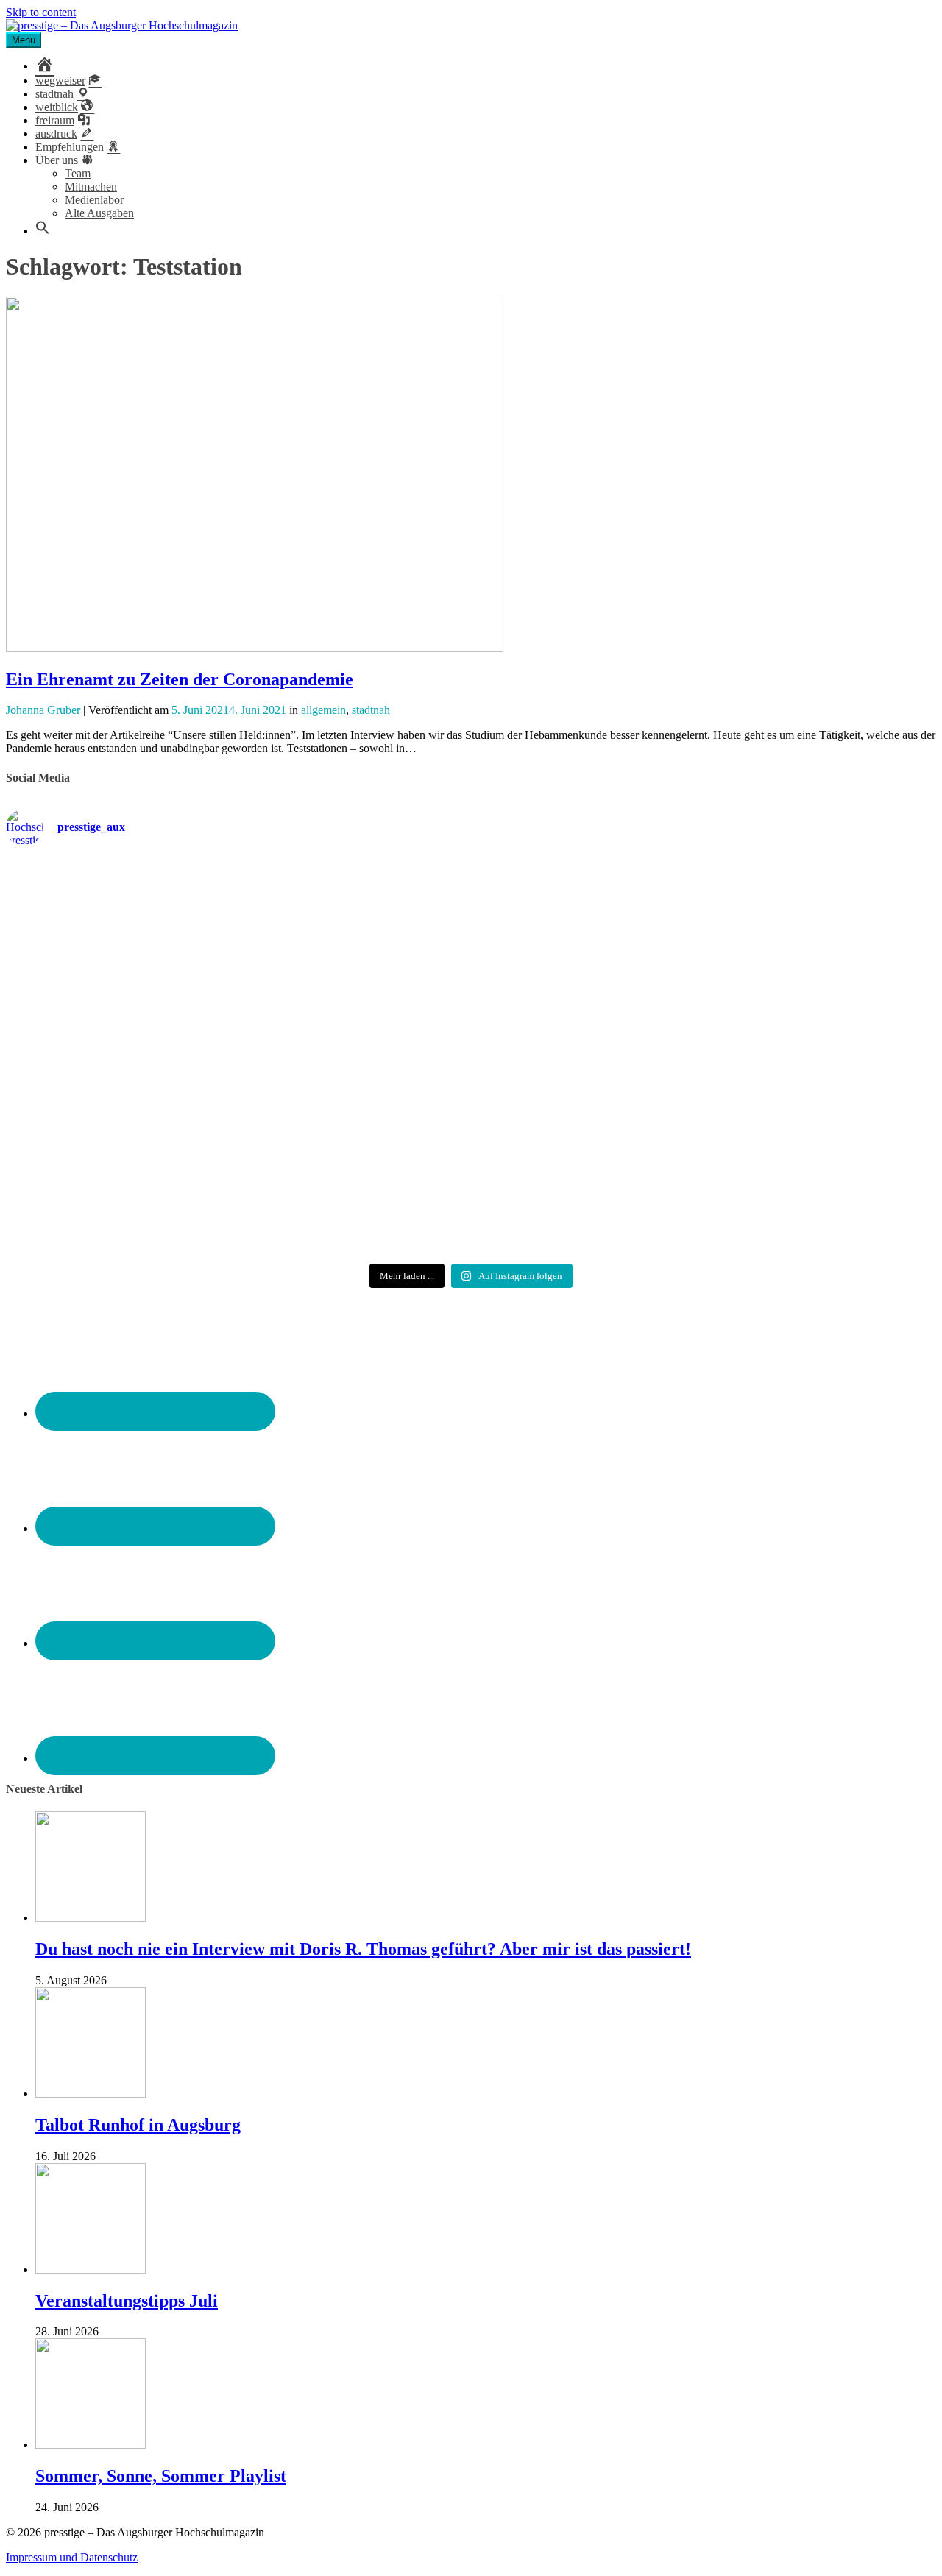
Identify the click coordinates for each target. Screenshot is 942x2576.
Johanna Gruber (43, 710)
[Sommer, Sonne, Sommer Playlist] (91, 2445)
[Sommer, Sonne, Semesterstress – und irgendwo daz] (783, 917)
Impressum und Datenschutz (72, 2557)
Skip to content (41, 12)
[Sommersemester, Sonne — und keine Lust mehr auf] (159, 1045)
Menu (24, 40)
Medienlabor (94, 200)
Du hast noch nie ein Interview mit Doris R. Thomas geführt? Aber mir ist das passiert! (363, 1949)
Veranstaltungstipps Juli (127, 2301)
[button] (43, 231)
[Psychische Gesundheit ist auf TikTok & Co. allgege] (471, 1192)
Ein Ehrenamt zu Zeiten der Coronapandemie (180, 679)
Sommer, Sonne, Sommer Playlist (161, 2476)
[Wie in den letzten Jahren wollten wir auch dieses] (471, 1051)
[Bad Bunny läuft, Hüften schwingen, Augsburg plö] (471, 917)
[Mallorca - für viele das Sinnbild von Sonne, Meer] (783, 1178)
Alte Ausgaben (99, 213)
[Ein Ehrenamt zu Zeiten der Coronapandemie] (255, 648)
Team (78, 173)
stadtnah (371, 710)
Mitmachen (91, 187)
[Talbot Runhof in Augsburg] (91, 2094)
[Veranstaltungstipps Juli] (91, 2269)
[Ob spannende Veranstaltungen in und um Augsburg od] (159, 1179)
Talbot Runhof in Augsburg (138, 2125)
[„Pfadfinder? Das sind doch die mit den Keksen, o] (783, 1058)
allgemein (323, 710)
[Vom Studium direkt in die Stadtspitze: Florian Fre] (159, 924)
